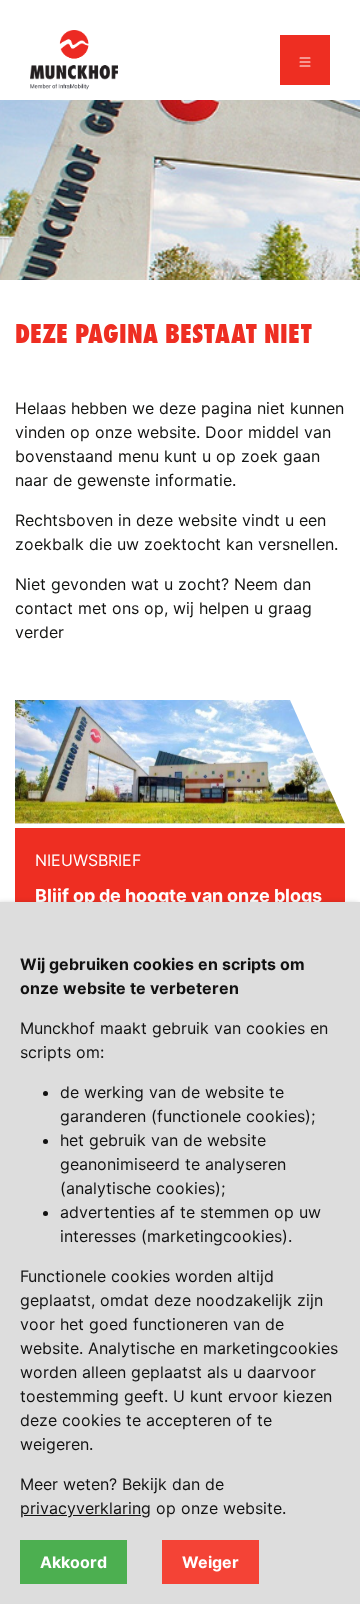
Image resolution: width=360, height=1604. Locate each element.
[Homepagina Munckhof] (74, 58)
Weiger (210, 1562)
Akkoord (73, 1562)
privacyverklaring (85, 1508)
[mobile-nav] (305, 60)
